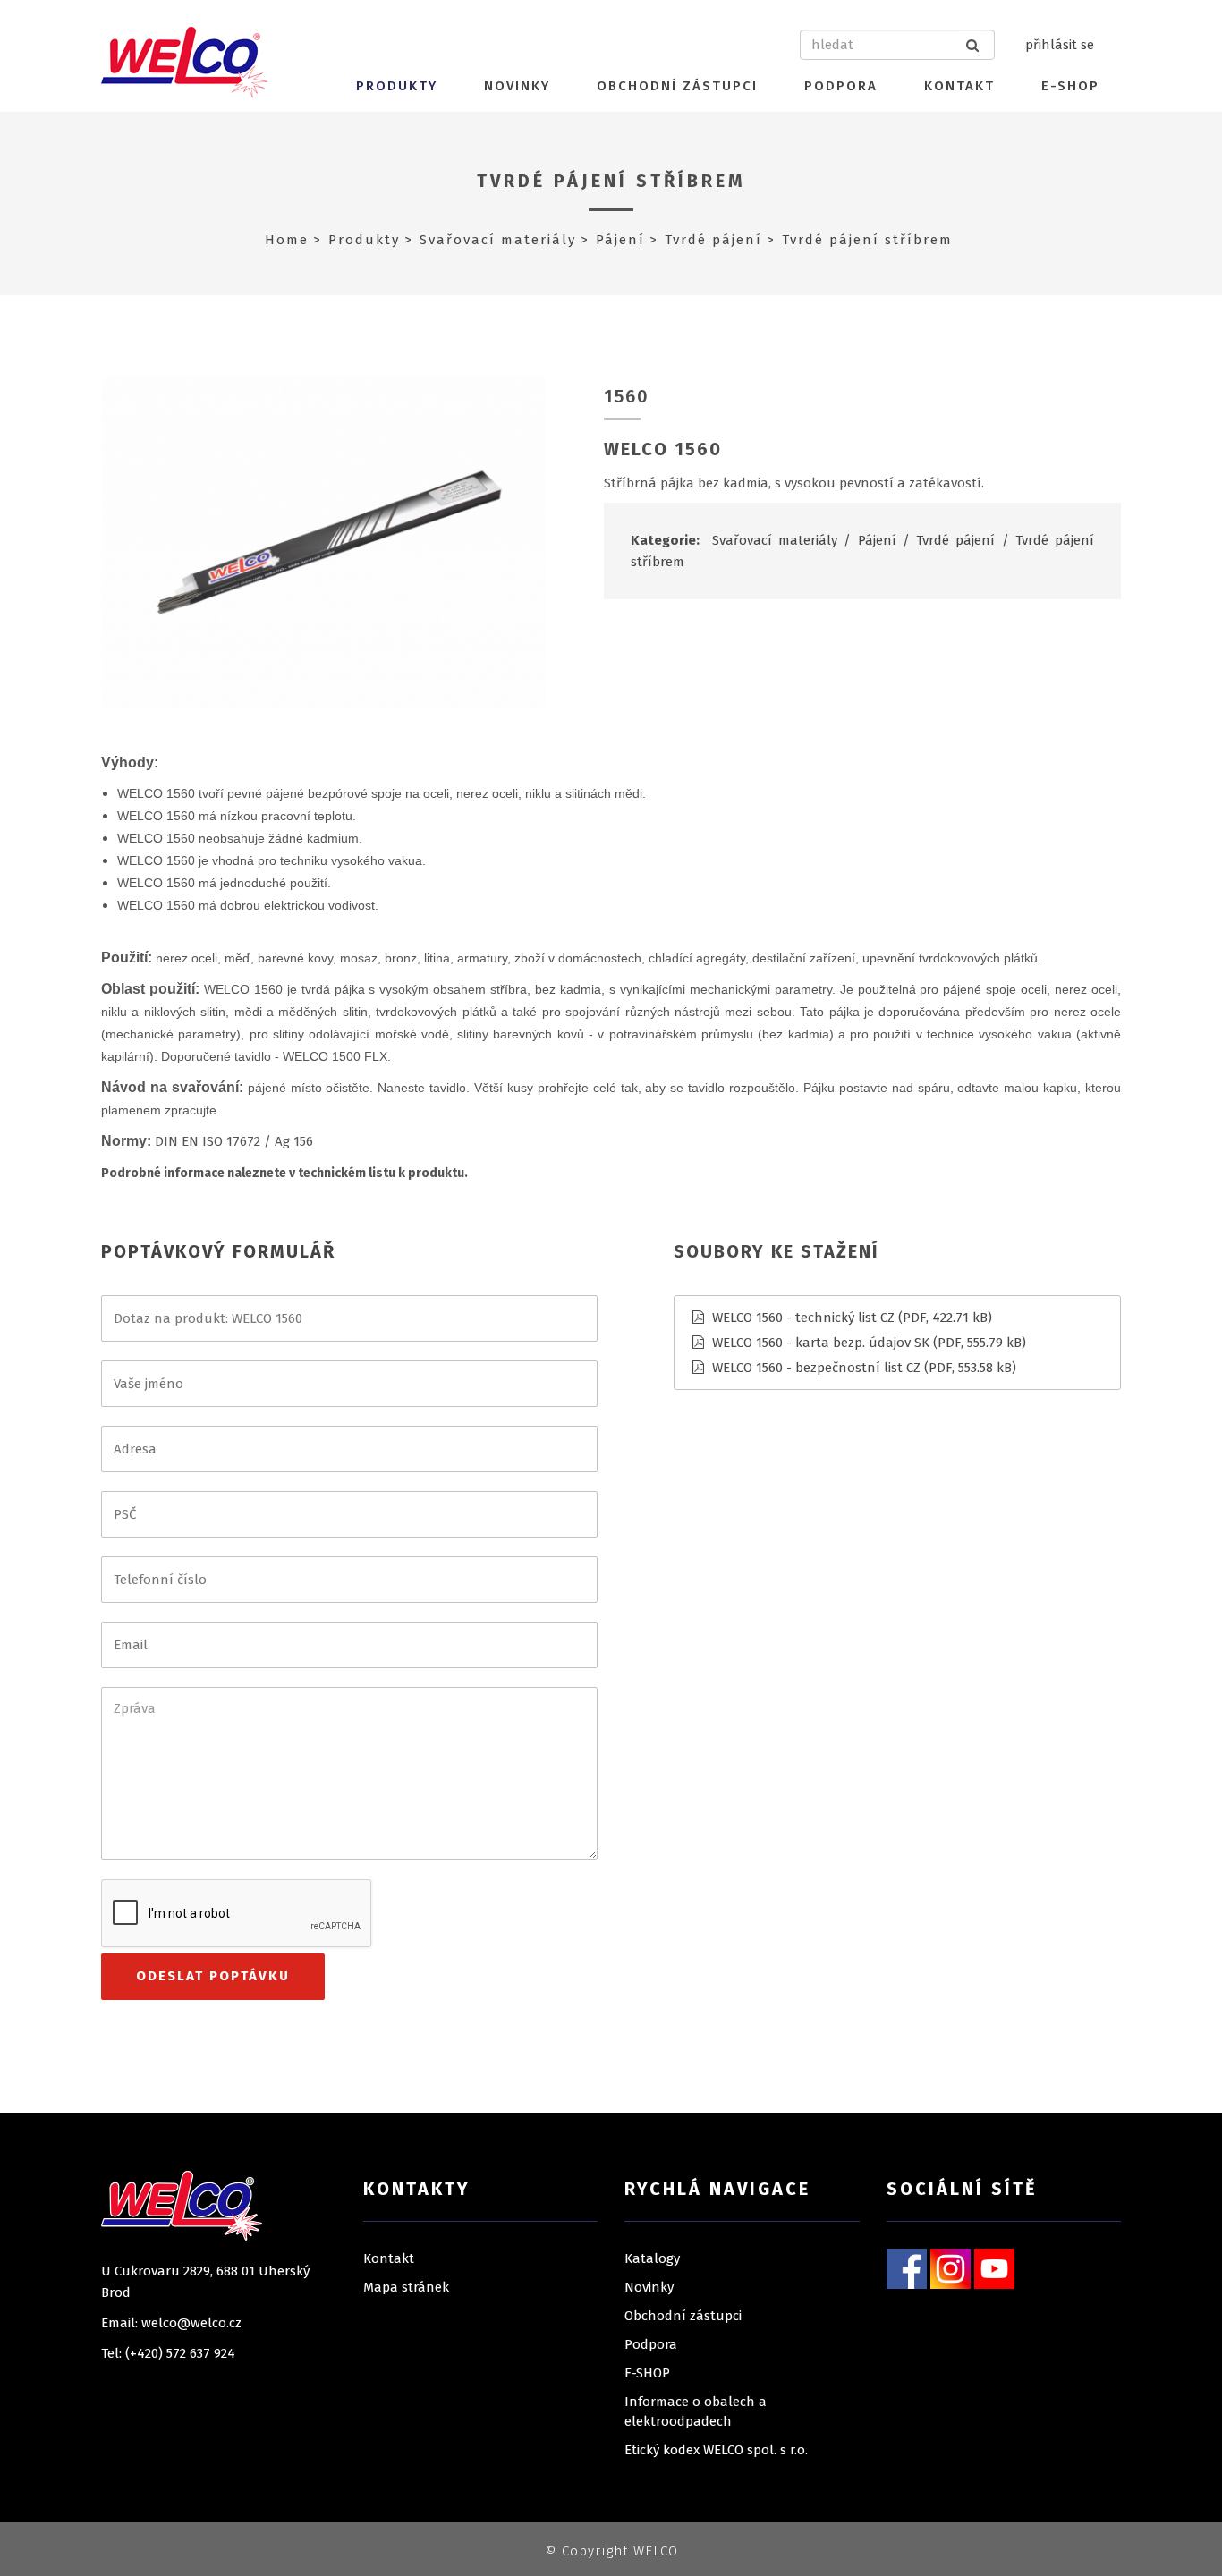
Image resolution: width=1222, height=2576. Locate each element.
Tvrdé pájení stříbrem (611, 181)
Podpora (841, 86)
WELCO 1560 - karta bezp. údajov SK (821, 1343)
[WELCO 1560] (323, 541)
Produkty (397, 86)
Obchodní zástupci (677, 86)
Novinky (517, 86)
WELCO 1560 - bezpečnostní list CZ (816, 1368)
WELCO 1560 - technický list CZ (803, 1318)
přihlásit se (1060, 45)
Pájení (620, 240)
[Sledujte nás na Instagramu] (950, 2267)
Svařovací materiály (498, 240)
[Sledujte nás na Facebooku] (907, 2267)
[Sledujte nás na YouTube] (994, 2267)
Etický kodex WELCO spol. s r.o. (716, 2450)
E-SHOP (1070, 86)
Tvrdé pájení (713, 240)
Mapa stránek (406, 2287)
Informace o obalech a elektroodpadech (696, 2411)
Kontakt (959, 86)
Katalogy (652, 2258)
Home (287, 240)
